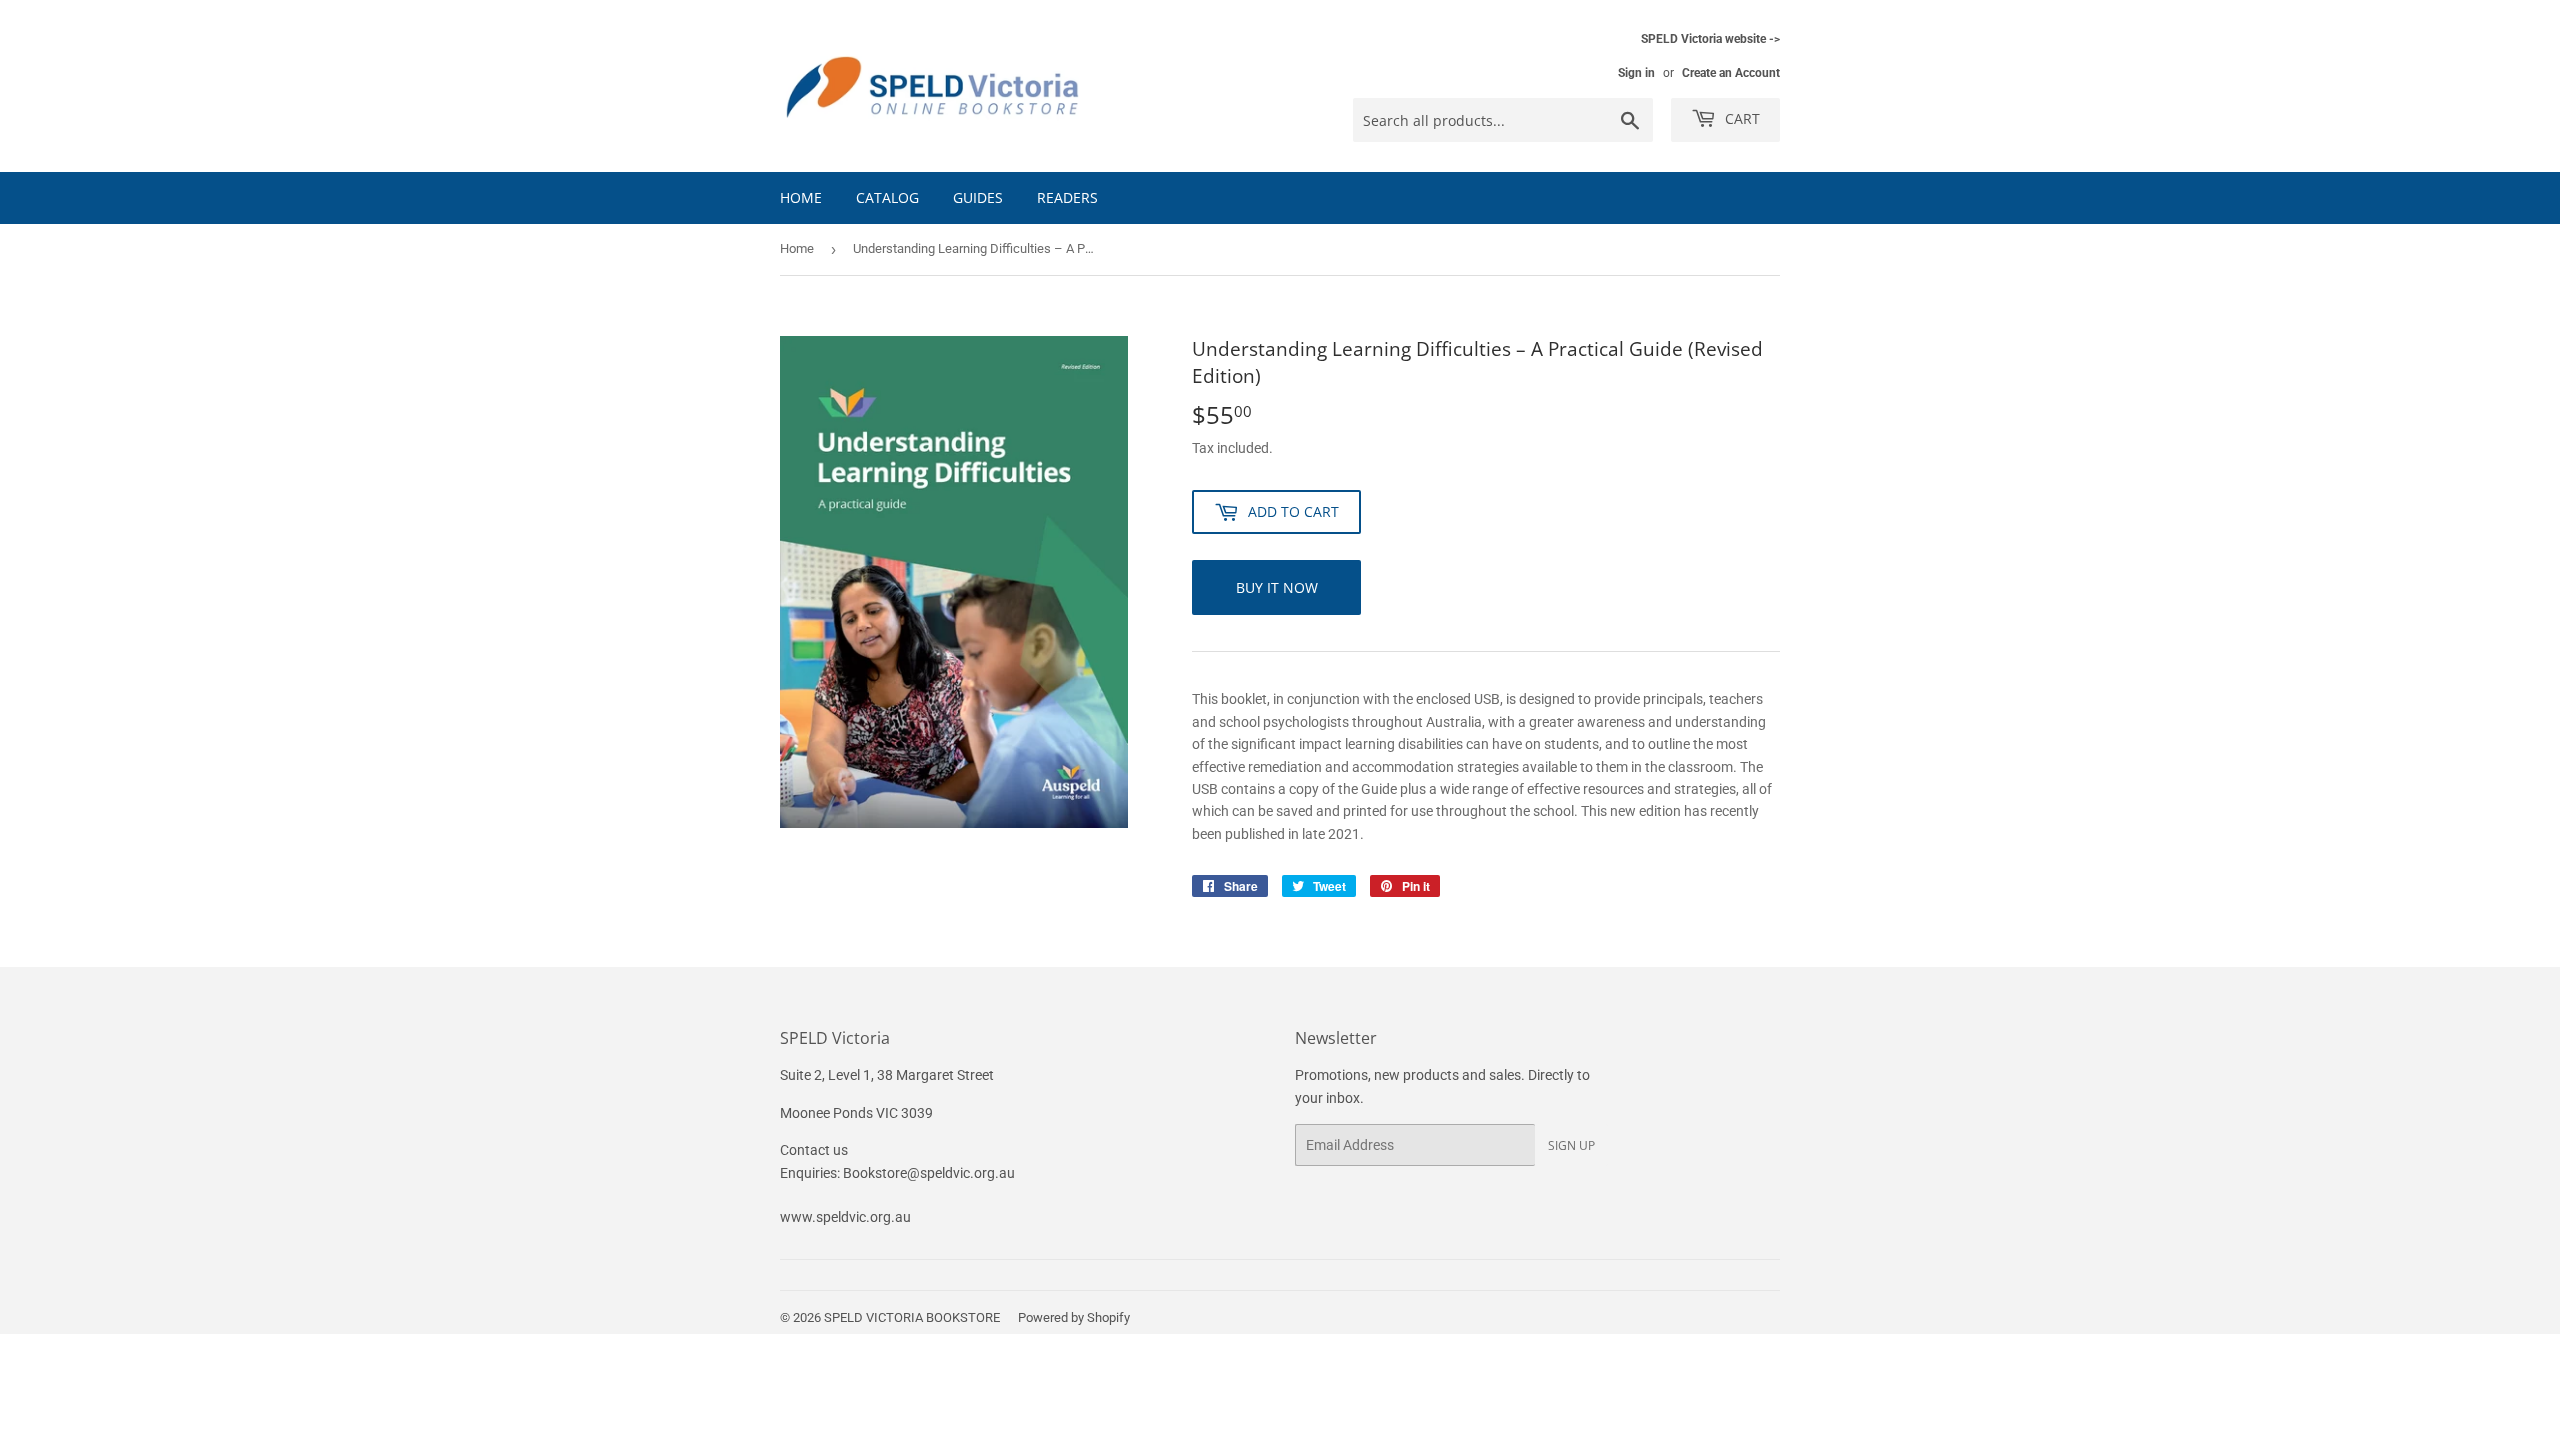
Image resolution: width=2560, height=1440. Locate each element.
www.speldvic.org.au (845, 1217)
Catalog (887, 197)
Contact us (814, 1150)
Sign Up (1571, 1145)
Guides (978, 197)
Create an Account (1731, 73)
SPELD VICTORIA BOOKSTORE (912, 1317)
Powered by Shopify (1074, 1317)
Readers (1067, 197)
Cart (1740, 118)
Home (801, 197)
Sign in (1636, 73)
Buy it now (1277, 587)
